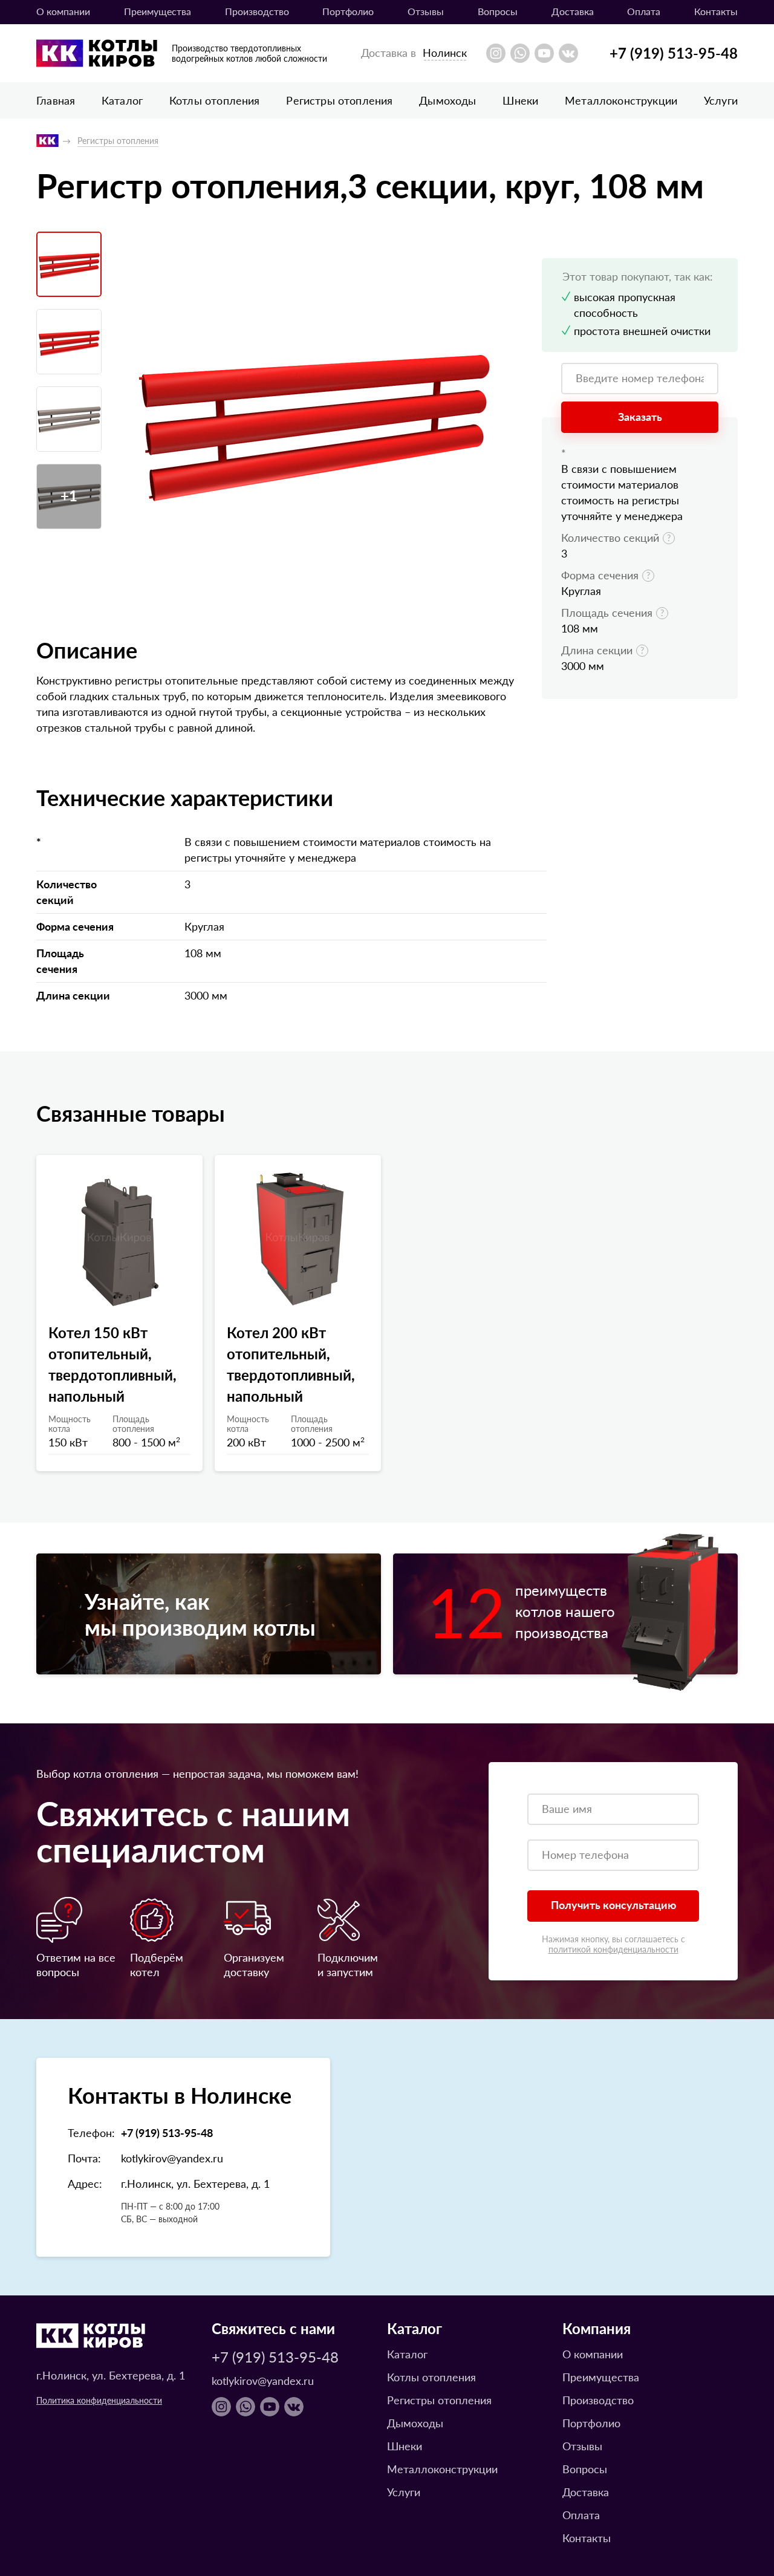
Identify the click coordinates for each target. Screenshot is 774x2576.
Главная (56, 100)
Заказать (640, 416)
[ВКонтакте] (568, 53)
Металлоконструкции (621, 100)
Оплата (644, 11)
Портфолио (348, 11)
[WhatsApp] (520, 53)
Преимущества (158, 11)
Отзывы (426, 11)
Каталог (122, 100)
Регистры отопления (339, 100)
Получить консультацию (613, 1904)
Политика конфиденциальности (99, 2400)
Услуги (721, 100)
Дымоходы (447, 100)
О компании (63, 11)
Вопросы (498, 11)
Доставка (573, 11)
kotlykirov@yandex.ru (172, 2158)
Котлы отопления (215, 100)
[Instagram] (496, 53)
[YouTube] (544, 53)
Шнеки (520, 100)
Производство (257, 11)
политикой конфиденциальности (613, 1949)
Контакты (716, 11)
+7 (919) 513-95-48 (674, 53)
